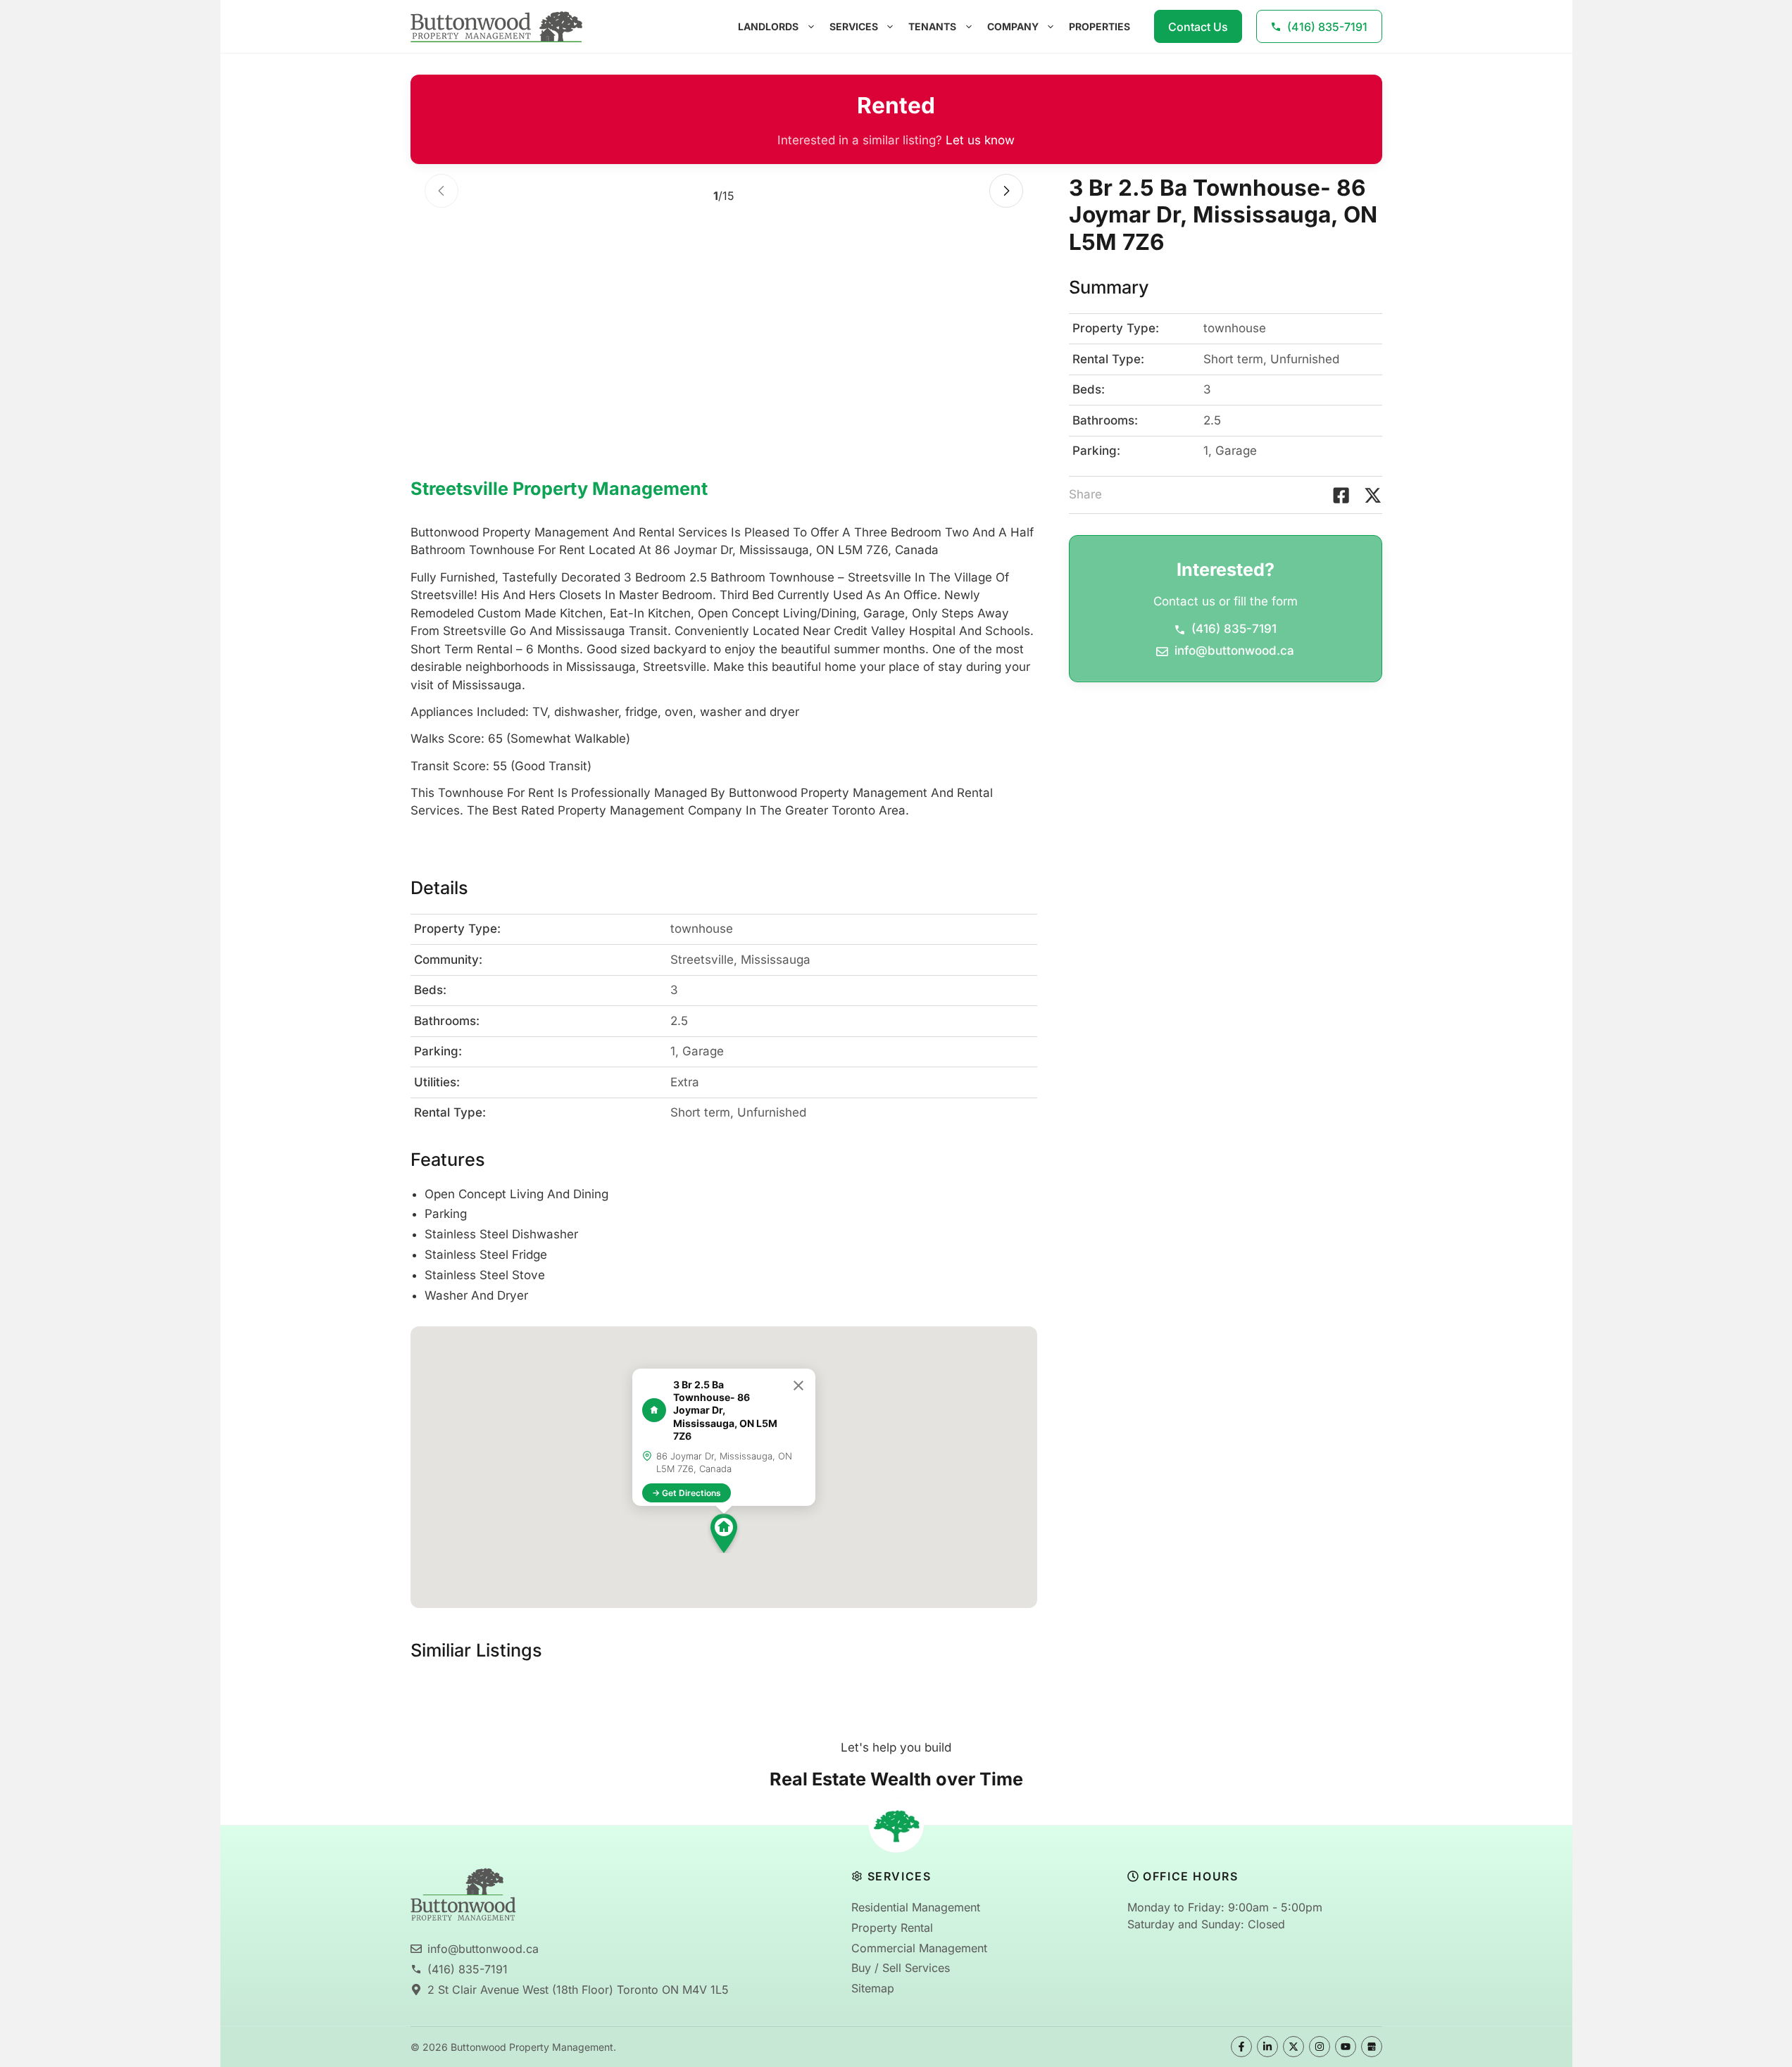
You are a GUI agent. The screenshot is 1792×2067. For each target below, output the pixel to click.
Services (854, 26)
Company (1013, 26)
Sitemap (873, 1988)
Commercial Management (919, 1948)
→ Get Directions (687, 1493)
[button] (724, 1533)
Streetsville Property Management (559, 489)
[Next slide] (1006, 191)
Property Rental (892, 1928)
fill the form (1266, 602)
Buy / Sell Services (901, 1968)
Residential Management (916, 1907)
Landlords (768, 26)
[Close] (798, 1386)
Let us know (980, 140)
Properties (1099, 26)
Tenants (932, 26)
